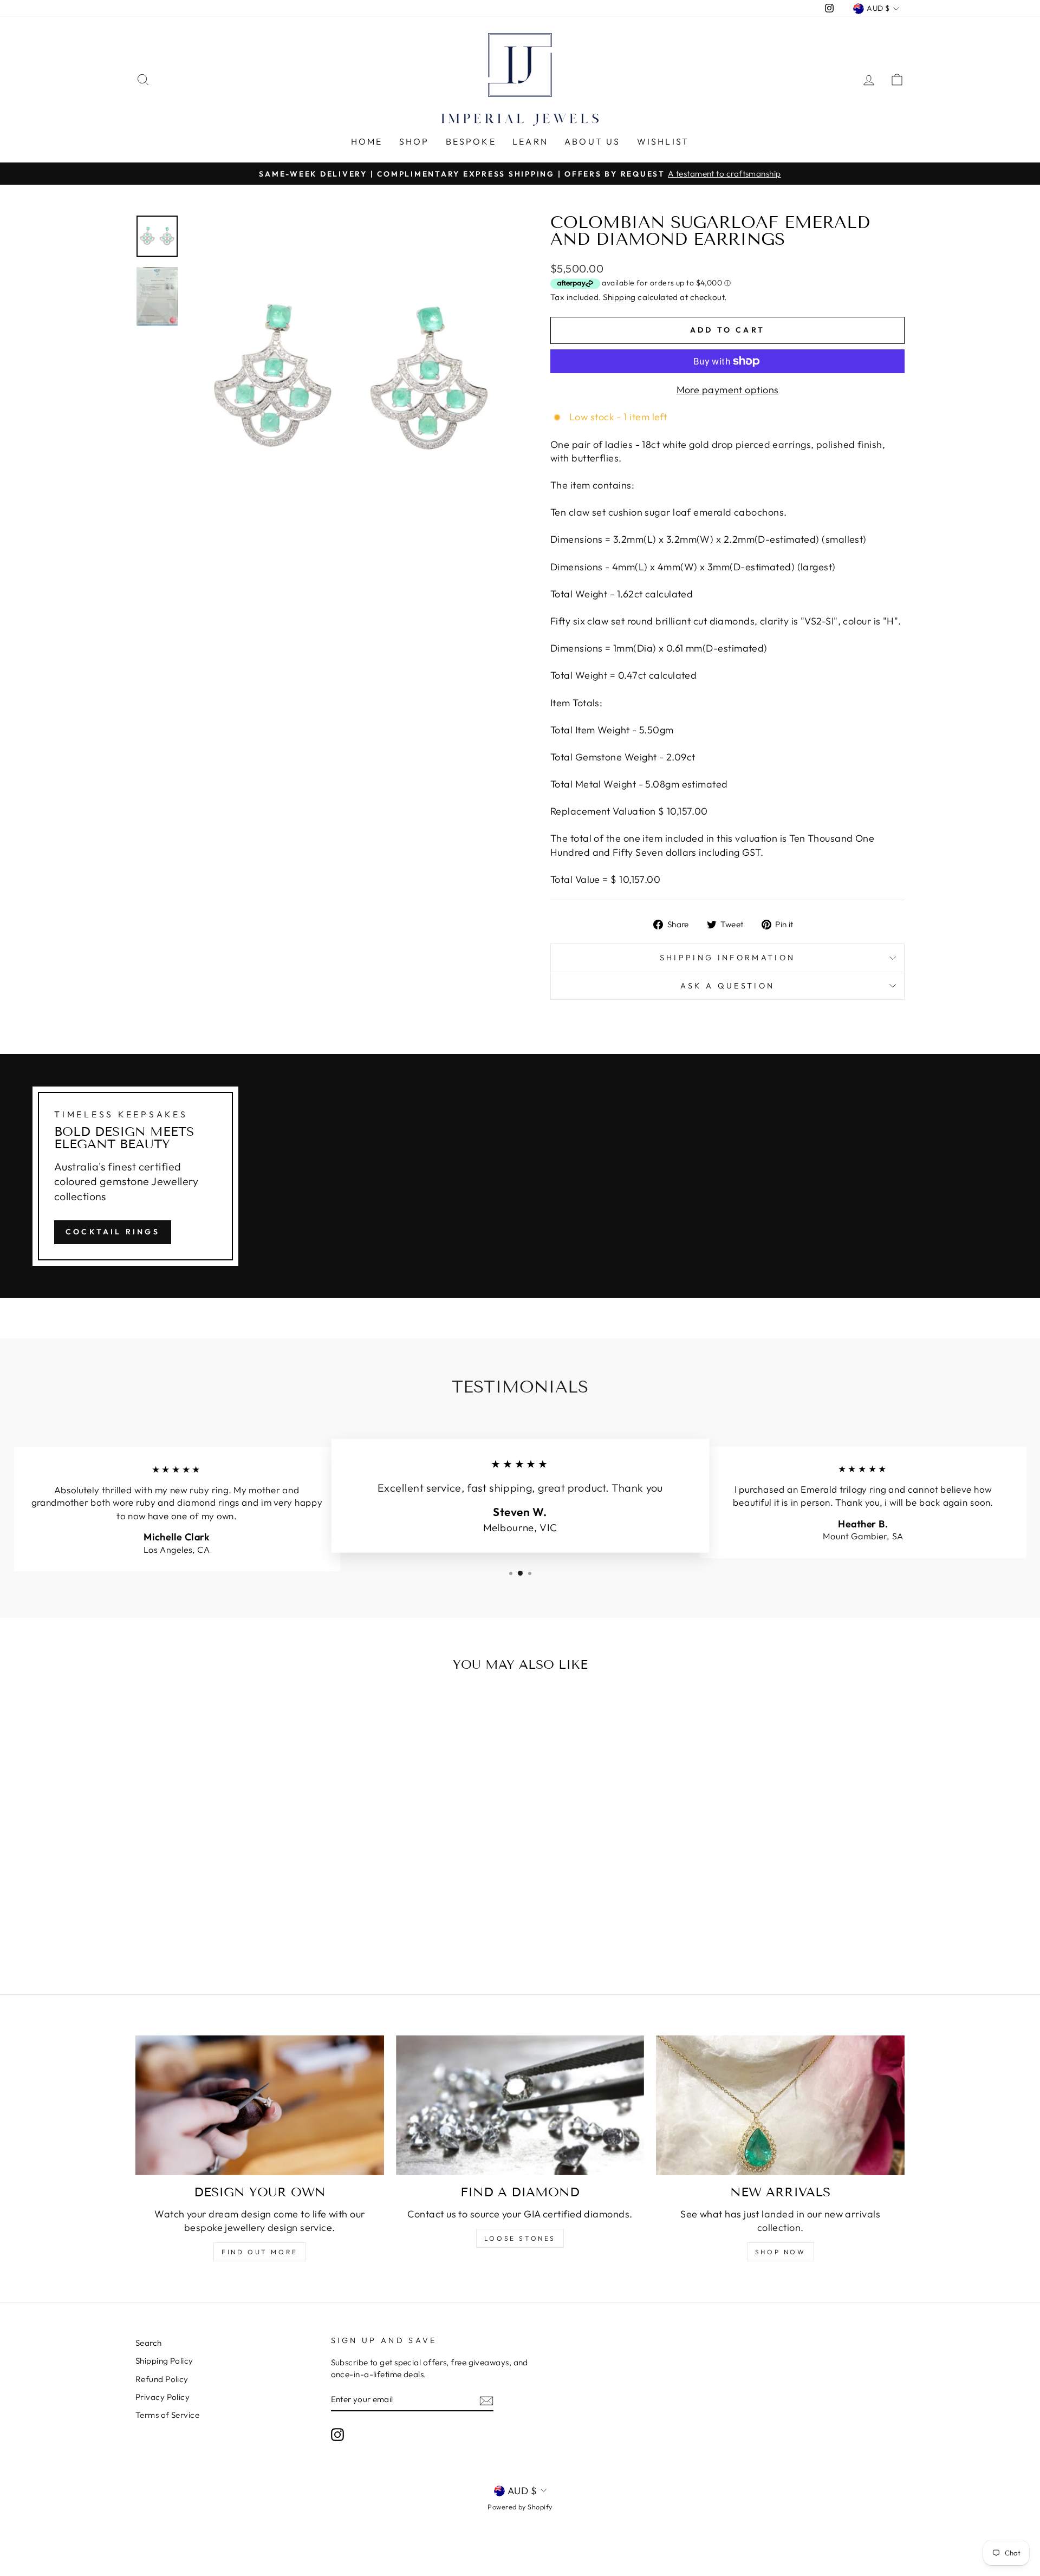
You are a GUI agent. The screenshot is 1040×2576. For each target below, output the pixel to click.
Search (149, 2343)
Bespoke (471, 141)
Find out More (260, 2252)
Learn (530, 141)
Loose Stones (520, 2238)
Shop (414, 141)
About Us (593, 141)
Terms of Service (167, 2415)
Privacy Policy (162, 2397)
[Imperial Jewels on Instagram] (337, 2434)
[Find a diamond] (520, 2105)
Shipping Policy (164, 2361)
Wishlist (663, 141)
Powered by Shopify (520, 2507)
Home (367, 141)
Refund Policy (162, 2379)
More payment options (728, 390)
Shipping (619, 297)
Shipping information (727, 958)
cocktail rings (113, 1232)
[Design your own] (260, 2105)
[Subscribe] (486, 2400)
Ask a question (727, 986)
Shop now (781, 2252)
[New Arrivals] (780, 2105)
